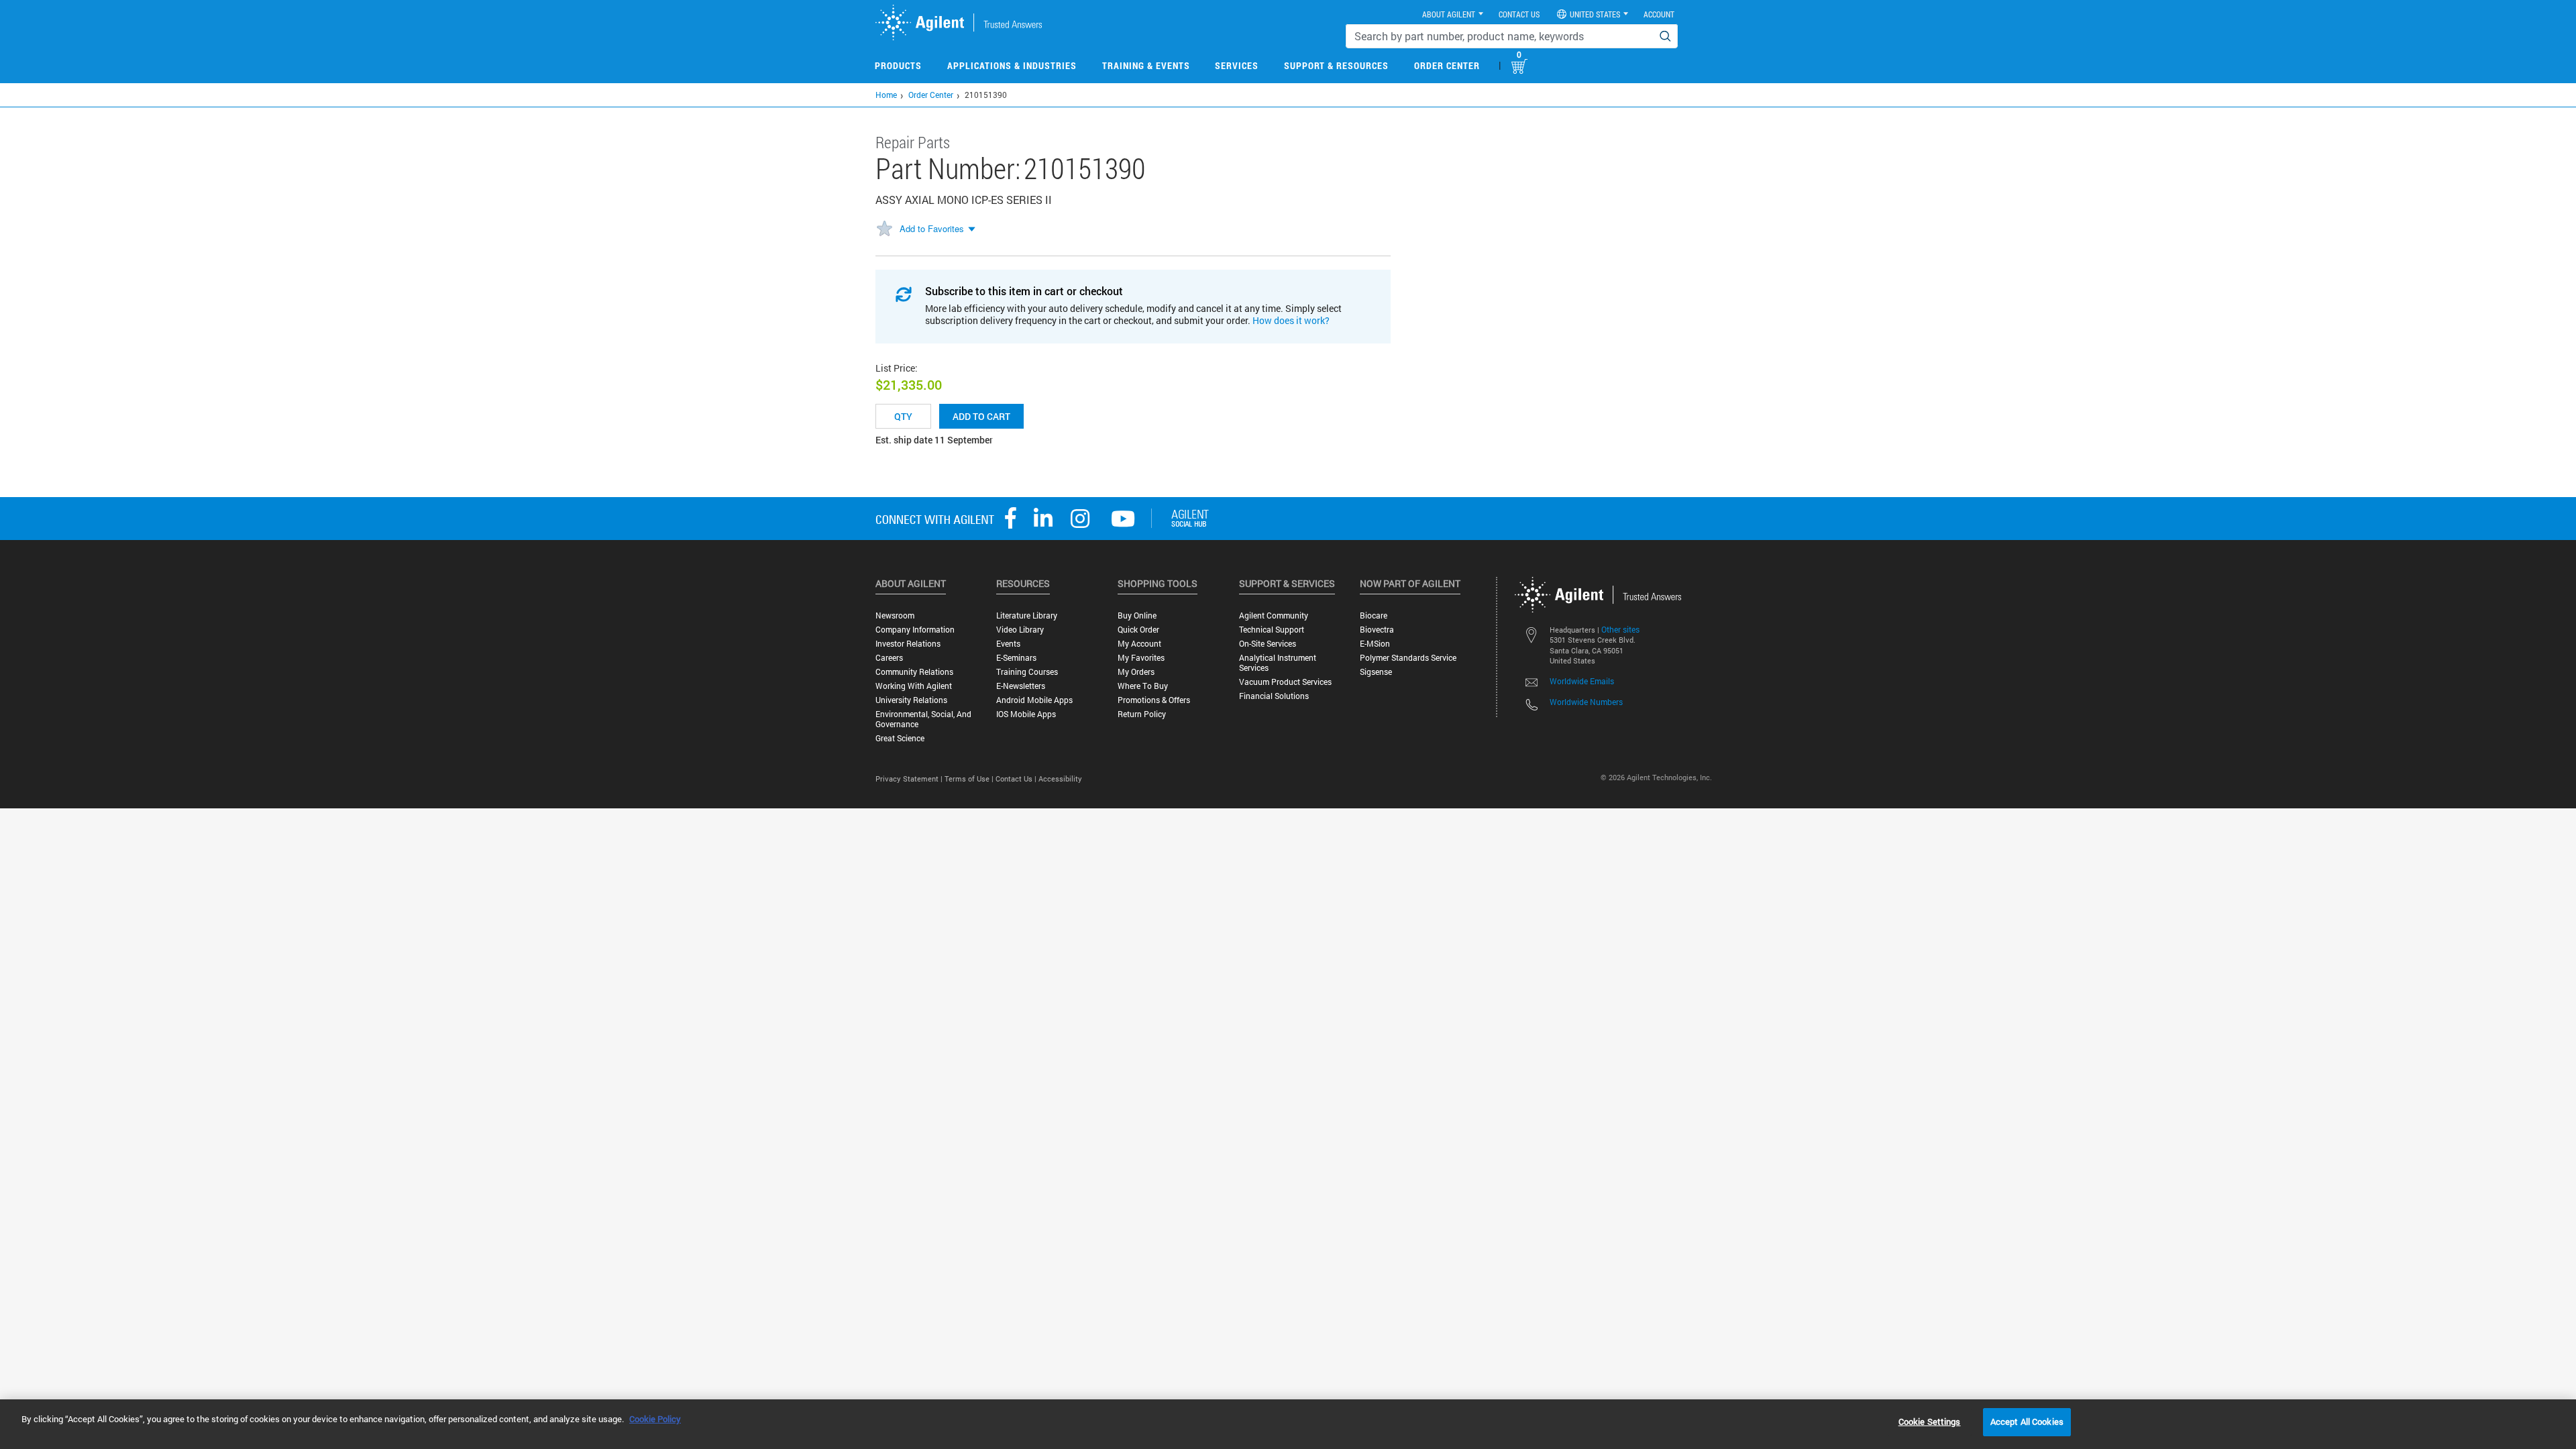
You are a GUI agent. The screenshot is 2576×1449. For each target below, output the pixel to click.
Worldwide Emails (1582, 681)
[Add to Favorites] (884, 229)
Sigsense (1376, 672)
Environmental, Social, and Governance (923, 719)
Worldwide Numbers (1586, 702)
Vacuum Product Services (1285, 682)
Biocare (1374, 615)
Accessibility (1060, 779)
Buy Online (1137, 615)
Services (1237, 65)
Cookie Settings (1930, 1421)
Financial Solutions (1274, 696)
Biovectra (1377, 630)
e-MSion (1375, 644)
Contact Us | (1017, 779)
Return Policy (1142, 714)
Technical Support (1272, 630)
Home (886, 95)
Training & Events (1146, 65)
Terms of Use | (970, 779)
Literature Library (1027, 615)
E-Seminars (1016, 658)
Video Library (1020, 630)
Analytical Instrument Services (1278, 663)
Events (1008, 644)
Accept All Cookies (2027, 1421)
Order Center (1447, 65)
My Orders (1136, 672)
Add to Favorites (932, 228)
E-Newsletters (1021, 686)
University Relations (911, 700)
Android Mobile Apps (1034, 700)
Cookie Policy (655, 1419)
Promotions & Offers (1154, 700)
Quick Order (1138, 630)
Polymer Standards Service (1408, 658)
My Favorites (1141, 658)
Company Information (915, 630)
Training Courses (1027, 672)
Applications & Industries (1012, 65)
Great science (900, 738)
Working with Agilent (914, 686)
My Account (1139, 644)
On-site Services (1268, 644)
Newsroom (895, 615)
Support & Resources (1336, 65)
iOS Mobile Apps (1026, 714)
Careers (889, 658)
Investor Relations (908, 644)
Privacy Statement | (910, 779)
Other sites (1620, 629)
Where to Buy (1143, 686)
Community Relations (914, 672)
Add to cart (981, 416)
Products (898, 65)
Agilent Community (1274, 615)
